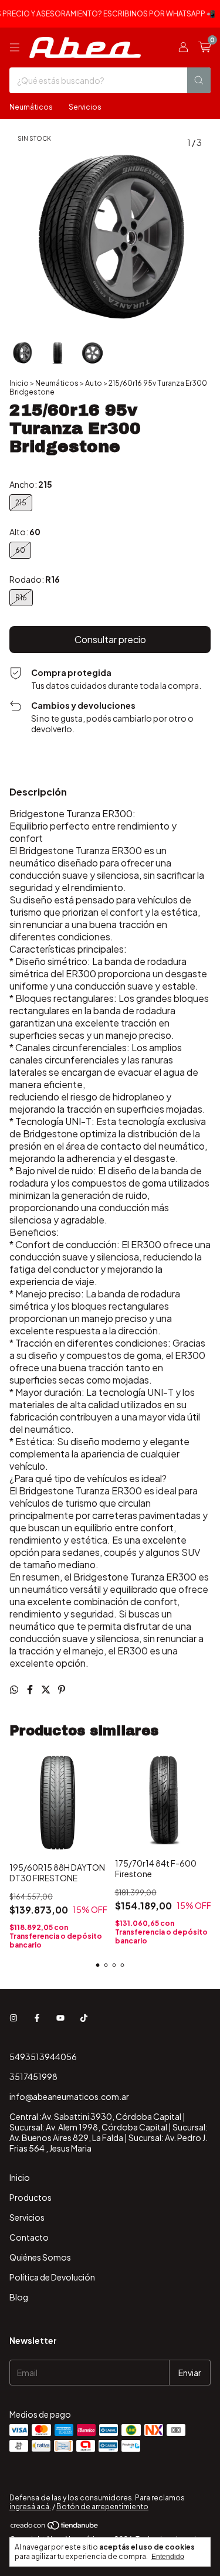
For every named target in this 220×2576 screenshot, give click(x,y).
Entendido (168, 2557)
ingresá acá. (30, 2507)
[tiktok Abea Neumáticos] (84, 2018)
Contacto (29, 2237)
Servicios (85, 107)
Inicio (19, 383)
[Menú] (15, 47)
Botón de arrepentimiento (102, 2507)
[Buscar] (199, 80)
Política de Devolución (52, 2277)
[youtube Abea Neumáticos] (60, 2018)
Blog (19, 2297)
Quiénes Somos (40, 2257)
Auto (94, 383)
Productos (31, 2197)
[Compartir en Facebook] (31, 1689)
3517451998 (33, 2077)
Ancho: (31, 484)
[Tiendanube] (55, 2528)
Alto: (25, 532)
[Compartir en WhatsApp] (15, 1689)
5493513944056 (43, 2057)
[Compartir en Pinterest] (62, 1689)
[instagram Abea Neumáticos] (13, 2018)
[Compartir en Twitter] (47, 1689)
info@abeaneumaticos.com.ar (69, 2096)
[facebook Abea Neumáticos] (37, 2018)
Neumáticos (31, 107)
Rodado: (35, 579)
